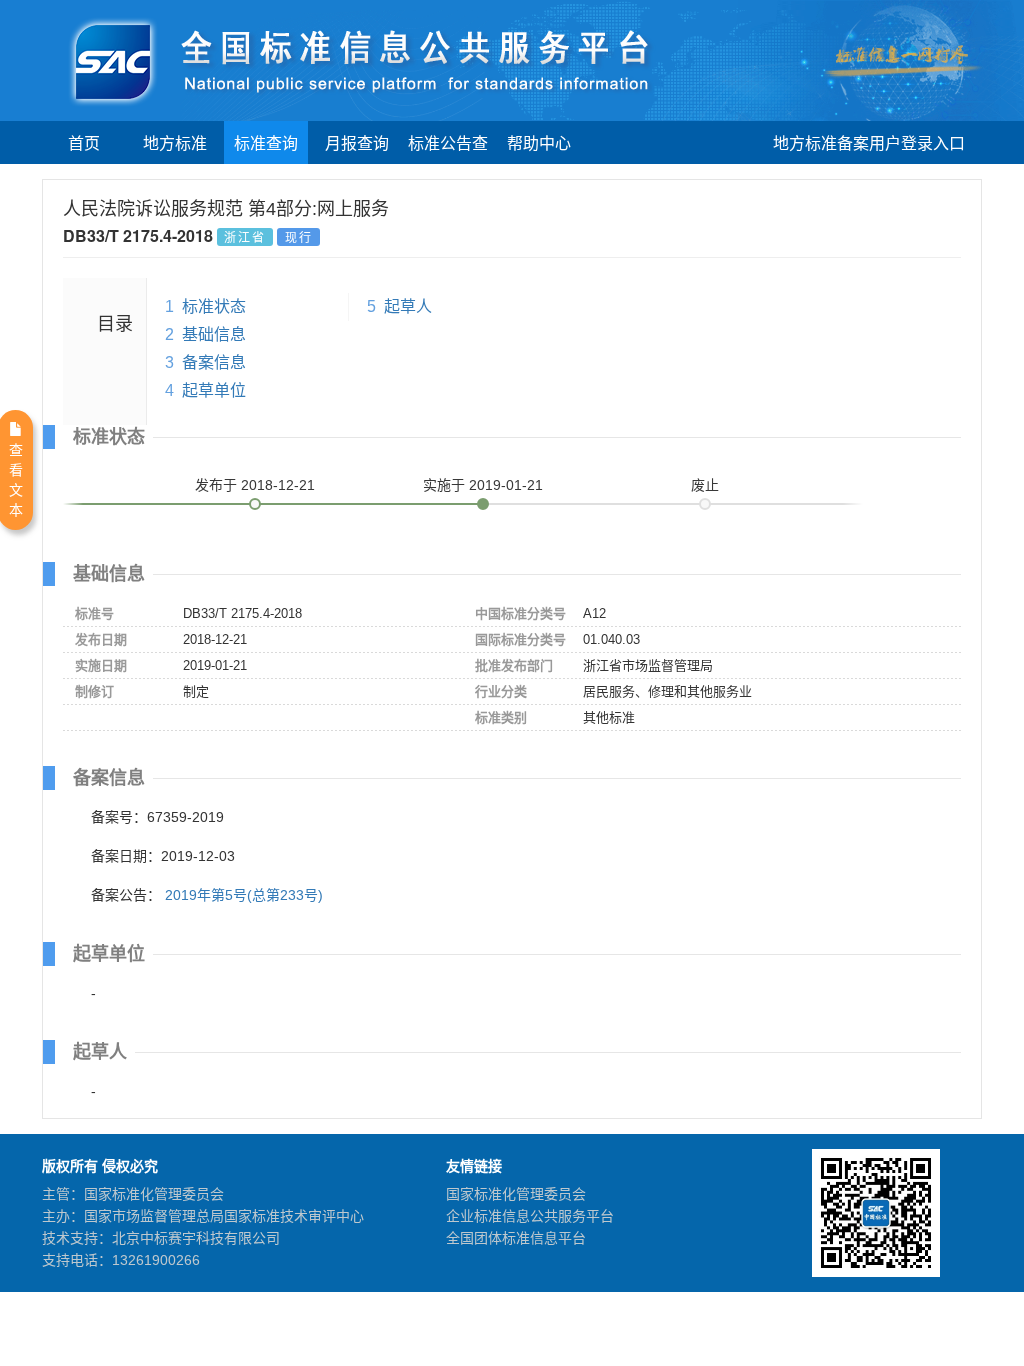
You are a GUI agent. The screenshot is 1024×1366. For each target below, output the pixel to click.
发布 (255, 485)
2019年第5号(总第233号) (244, 895)
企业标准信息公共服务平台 (530, 1216)
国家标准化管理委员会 (516, 1194)
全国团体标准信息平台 (516, 1238)
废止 (705, 485)
